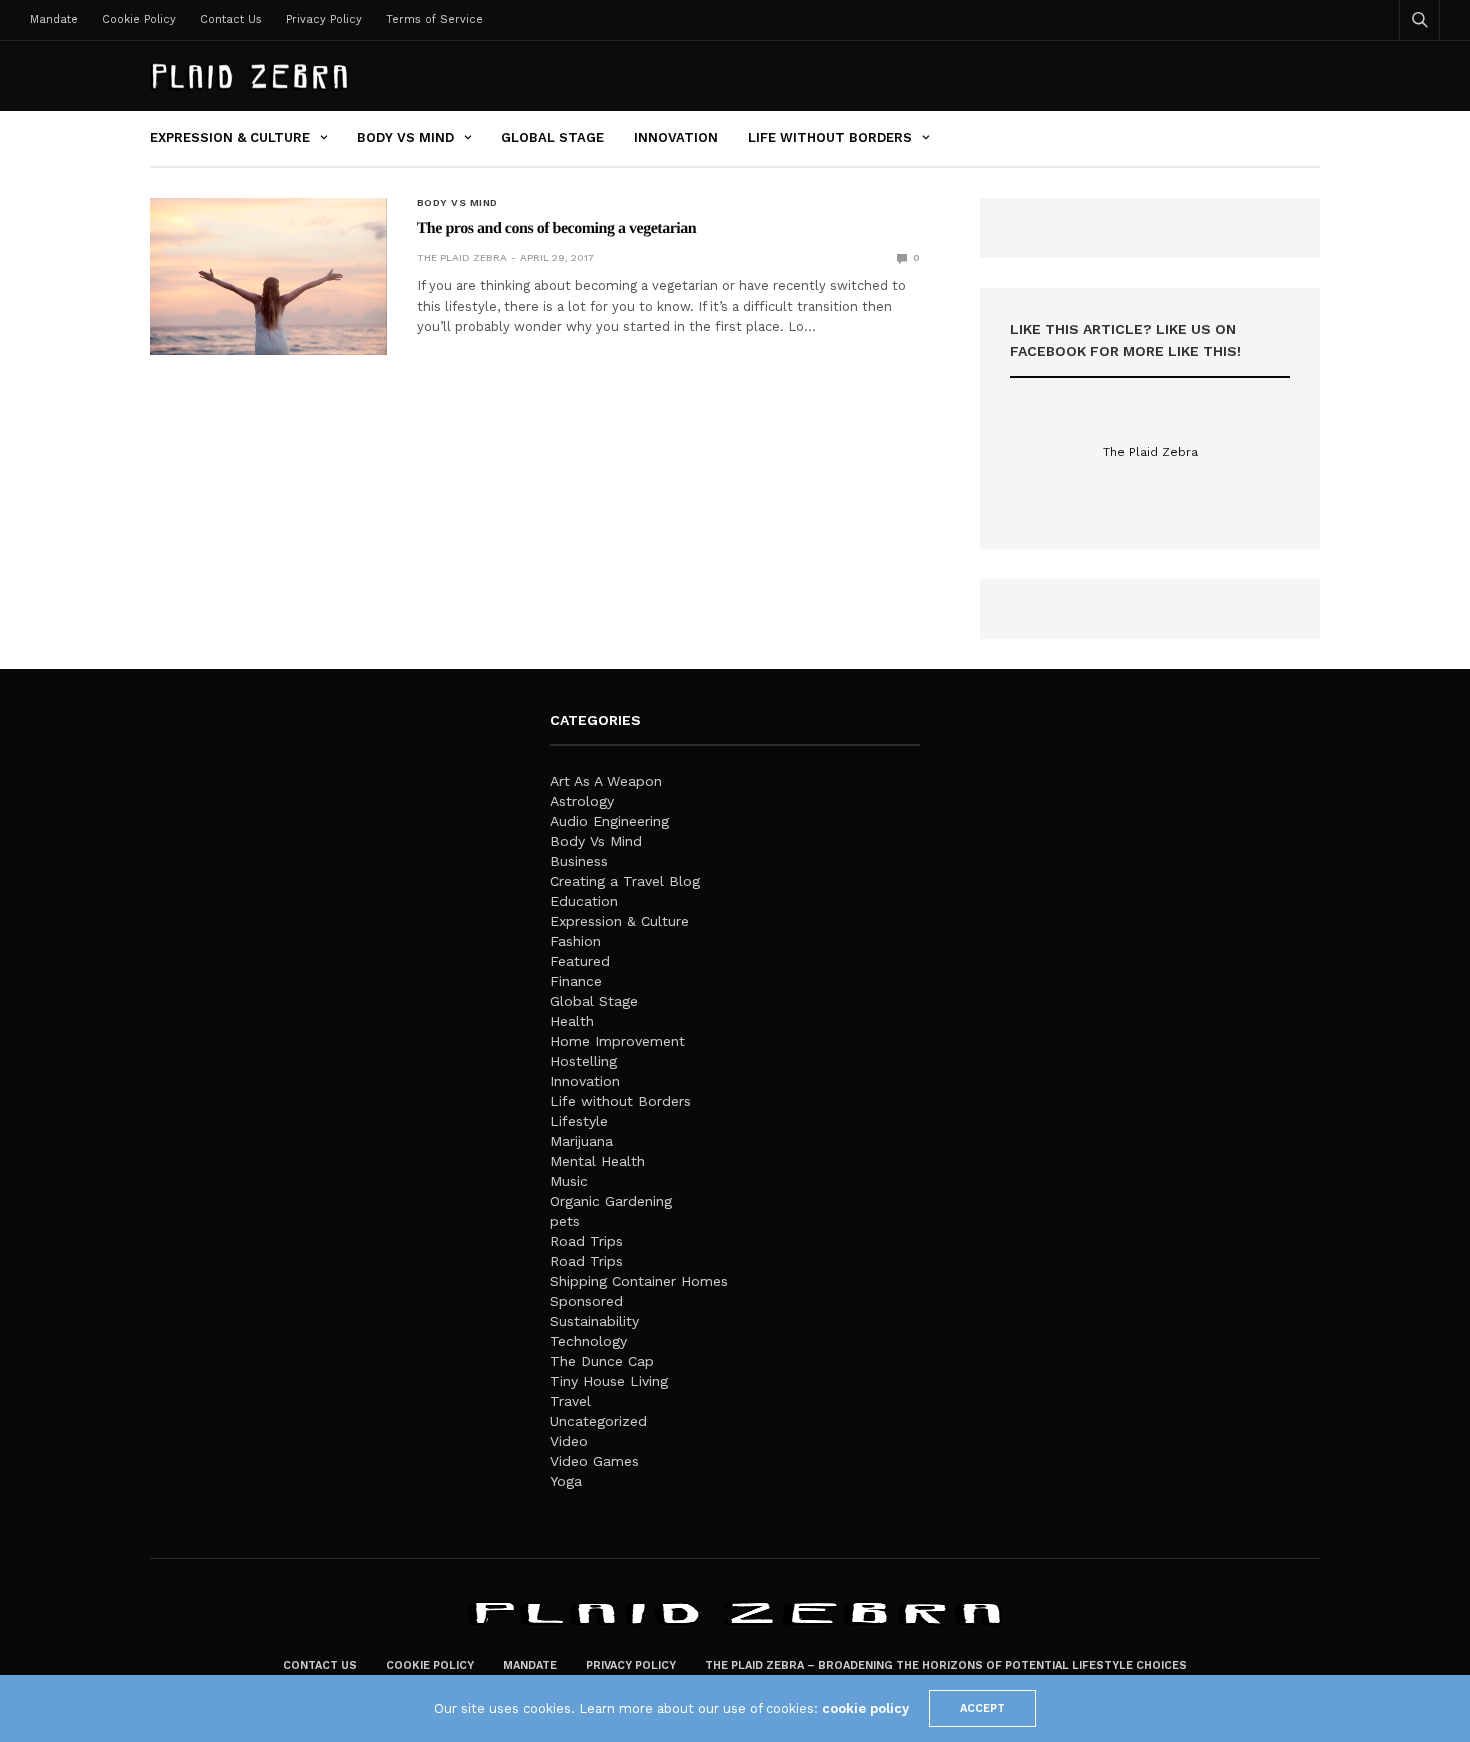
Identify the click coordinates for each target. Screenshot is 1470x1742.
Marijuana (581, 1141)
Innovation (676, 137)
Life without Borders (830, 137)
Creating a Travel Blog (625, 881)
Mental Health (597, 1161)
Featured (580, 961)
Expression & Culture (230, 137)
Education (584, 901)
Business (579, 861)
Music (569, 1181)
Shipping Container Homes (639, 1281)
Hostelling (583, 1061)
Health (572, 1021)
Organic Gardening (611, 1201)
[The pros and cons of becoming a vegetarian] (268, 276)
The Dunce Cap (602, 1361)
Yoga (566, 1481)
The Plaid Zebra (462, 257)
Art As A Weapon (606, 781)
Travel (570, 1401)
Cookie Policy (139, 19)
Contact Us (231, 19)
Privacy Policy (324, 19)
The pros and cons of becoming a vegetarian (557, 228)
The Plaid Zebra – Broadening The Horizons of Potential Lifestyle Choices (946, 1665)
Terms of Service (434, 19)
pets (565, 1221)
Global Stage (552, 137)
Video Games (594, 1461)
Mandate (54, 19)
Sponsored (586, 1301)
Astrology (582, 801)
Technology (588, 1341)
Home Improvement (617, 1041)
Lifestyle (579, 1121)
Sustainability (594, 1321)
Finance (576, 981)
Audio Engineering (609, 821)
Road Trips (586, 1241)
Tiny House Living (609, 1381)
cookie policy (865, 1708)
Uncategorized (598, 1421)
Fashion (575, 941)
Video (569, 1441)
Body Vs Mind (405, 137)
